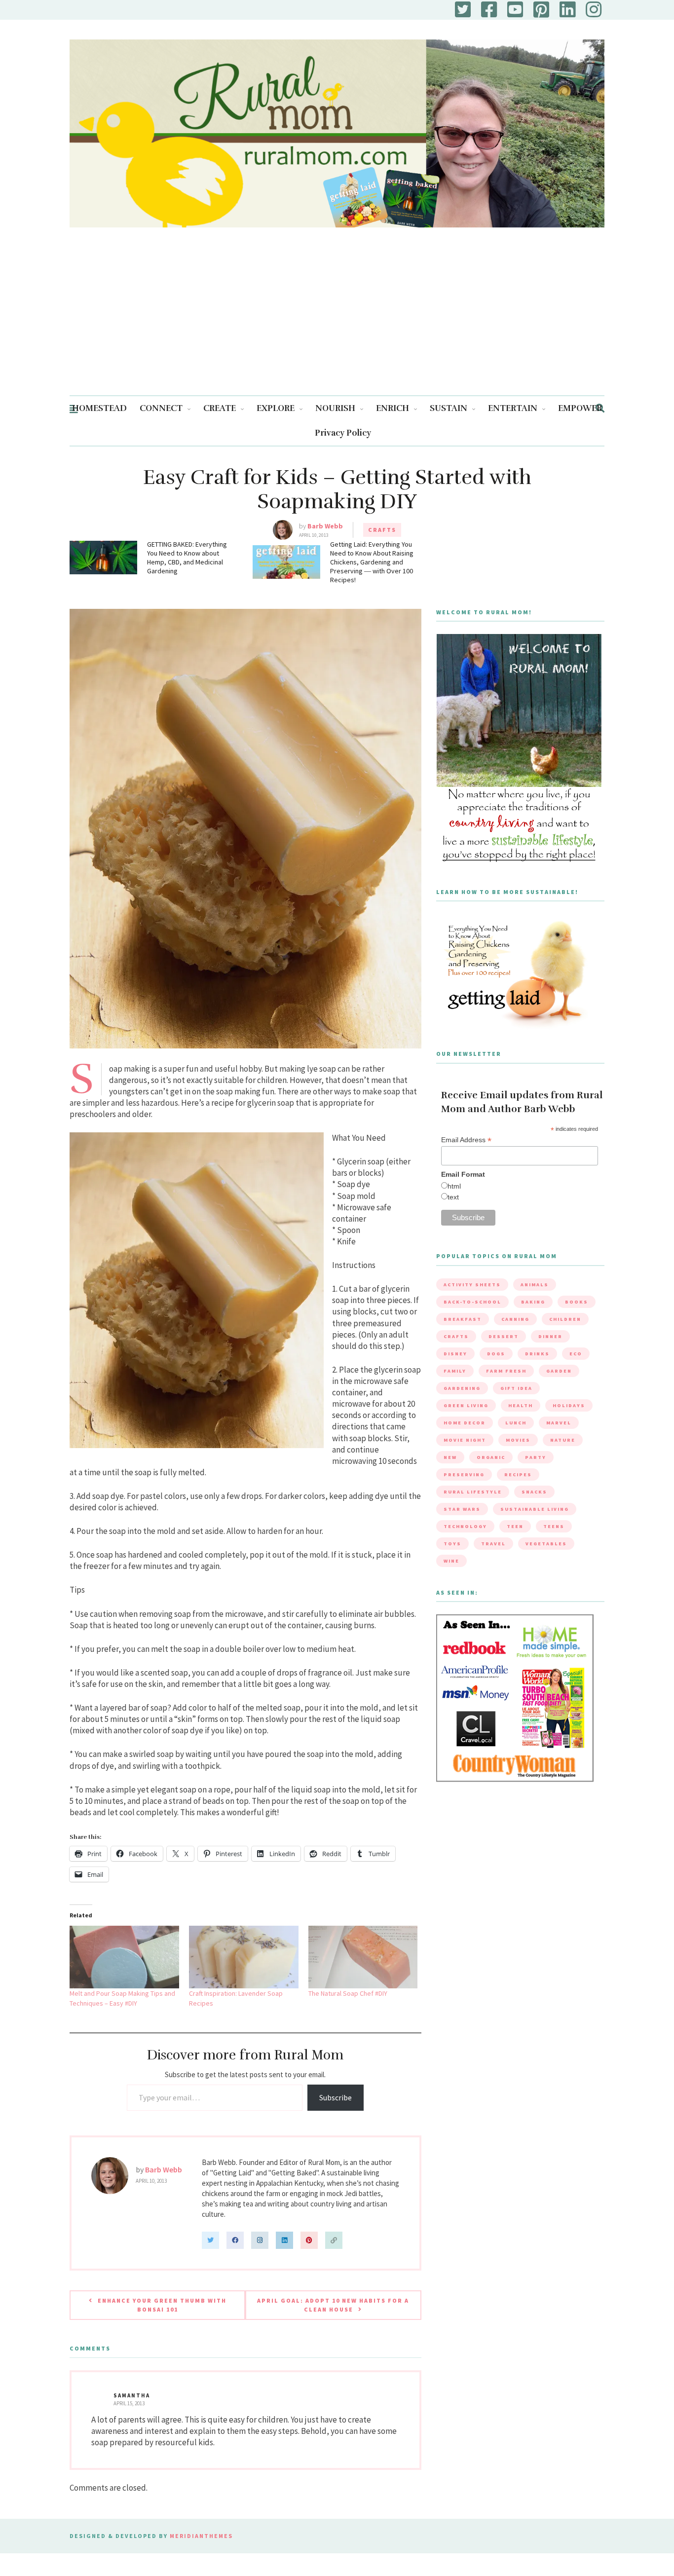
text (453, 1197)
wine (451, 1561)
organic (491, 1457)
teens (554, 1526)
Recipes (518, 1475)
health (521, 1405)
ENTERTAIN (513, 408)
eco (576, 1354)
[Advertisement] (337, 321)
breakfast (463, 1319)
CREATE (220, 408)
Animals (535, 1285)
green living (466, 1405)
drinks (537, 1354)
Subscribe (336, 2097)
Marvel (559, 1423)
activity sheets (472, 1285)
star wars (462, 1509)
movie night (465, 1440)
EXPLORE (276, 408)
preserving (464, 1475)
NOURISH (335, 408)
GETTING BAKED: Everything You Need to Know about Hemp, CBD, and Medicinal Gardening (187, 558)
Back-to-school (472, 1302)
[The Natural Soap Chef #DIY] (363, 1957)
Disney (455, 1354)
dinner (550, 1336)
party (536, 1457)
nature (563, 1440)
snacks (534, 1492)
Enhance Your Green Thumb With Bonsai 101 (162, 2305)
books (577, 1302)
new (450, 1457)
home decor (465, 1423)
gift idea (516, 1388)
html (454, 1186)
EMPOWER (580, 408)
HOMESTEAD (99, 408)
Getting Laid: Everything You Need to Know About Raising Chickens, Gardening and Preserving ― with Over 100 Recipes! (372, 562)
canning (515, 1319)
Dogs (496, 1354)
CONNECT (161, 408)
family (455, 1371)
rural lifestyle (473, 1492)
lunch (516, 1423)
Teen (515, 1526)
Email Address (466, 1140)
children (565, 1319)
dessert (504, 1336)
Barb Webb (325, 526)
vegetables (546, 1544)
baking (533, 1302)
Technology (465, 1526)
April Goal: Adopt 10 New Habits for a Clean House (333, 2305)
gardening (462, 1388)
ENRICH (393, 408)
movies (518, 1440)
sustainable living (535, 1509)
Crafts (382, 530)
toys (452, 1544)
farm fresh (506, 1371)
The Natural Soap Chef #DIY (348, 1993)
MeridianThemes (201, 2536)
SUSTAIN (449, 408)
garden (559, 1371)
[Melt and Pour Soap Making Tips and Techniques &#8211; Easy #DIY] (124, 1957)
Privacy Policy (343, 433)
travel (493, 1544)
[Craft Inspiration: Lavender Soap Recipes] (244, 1957)
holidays (569, 1405)
